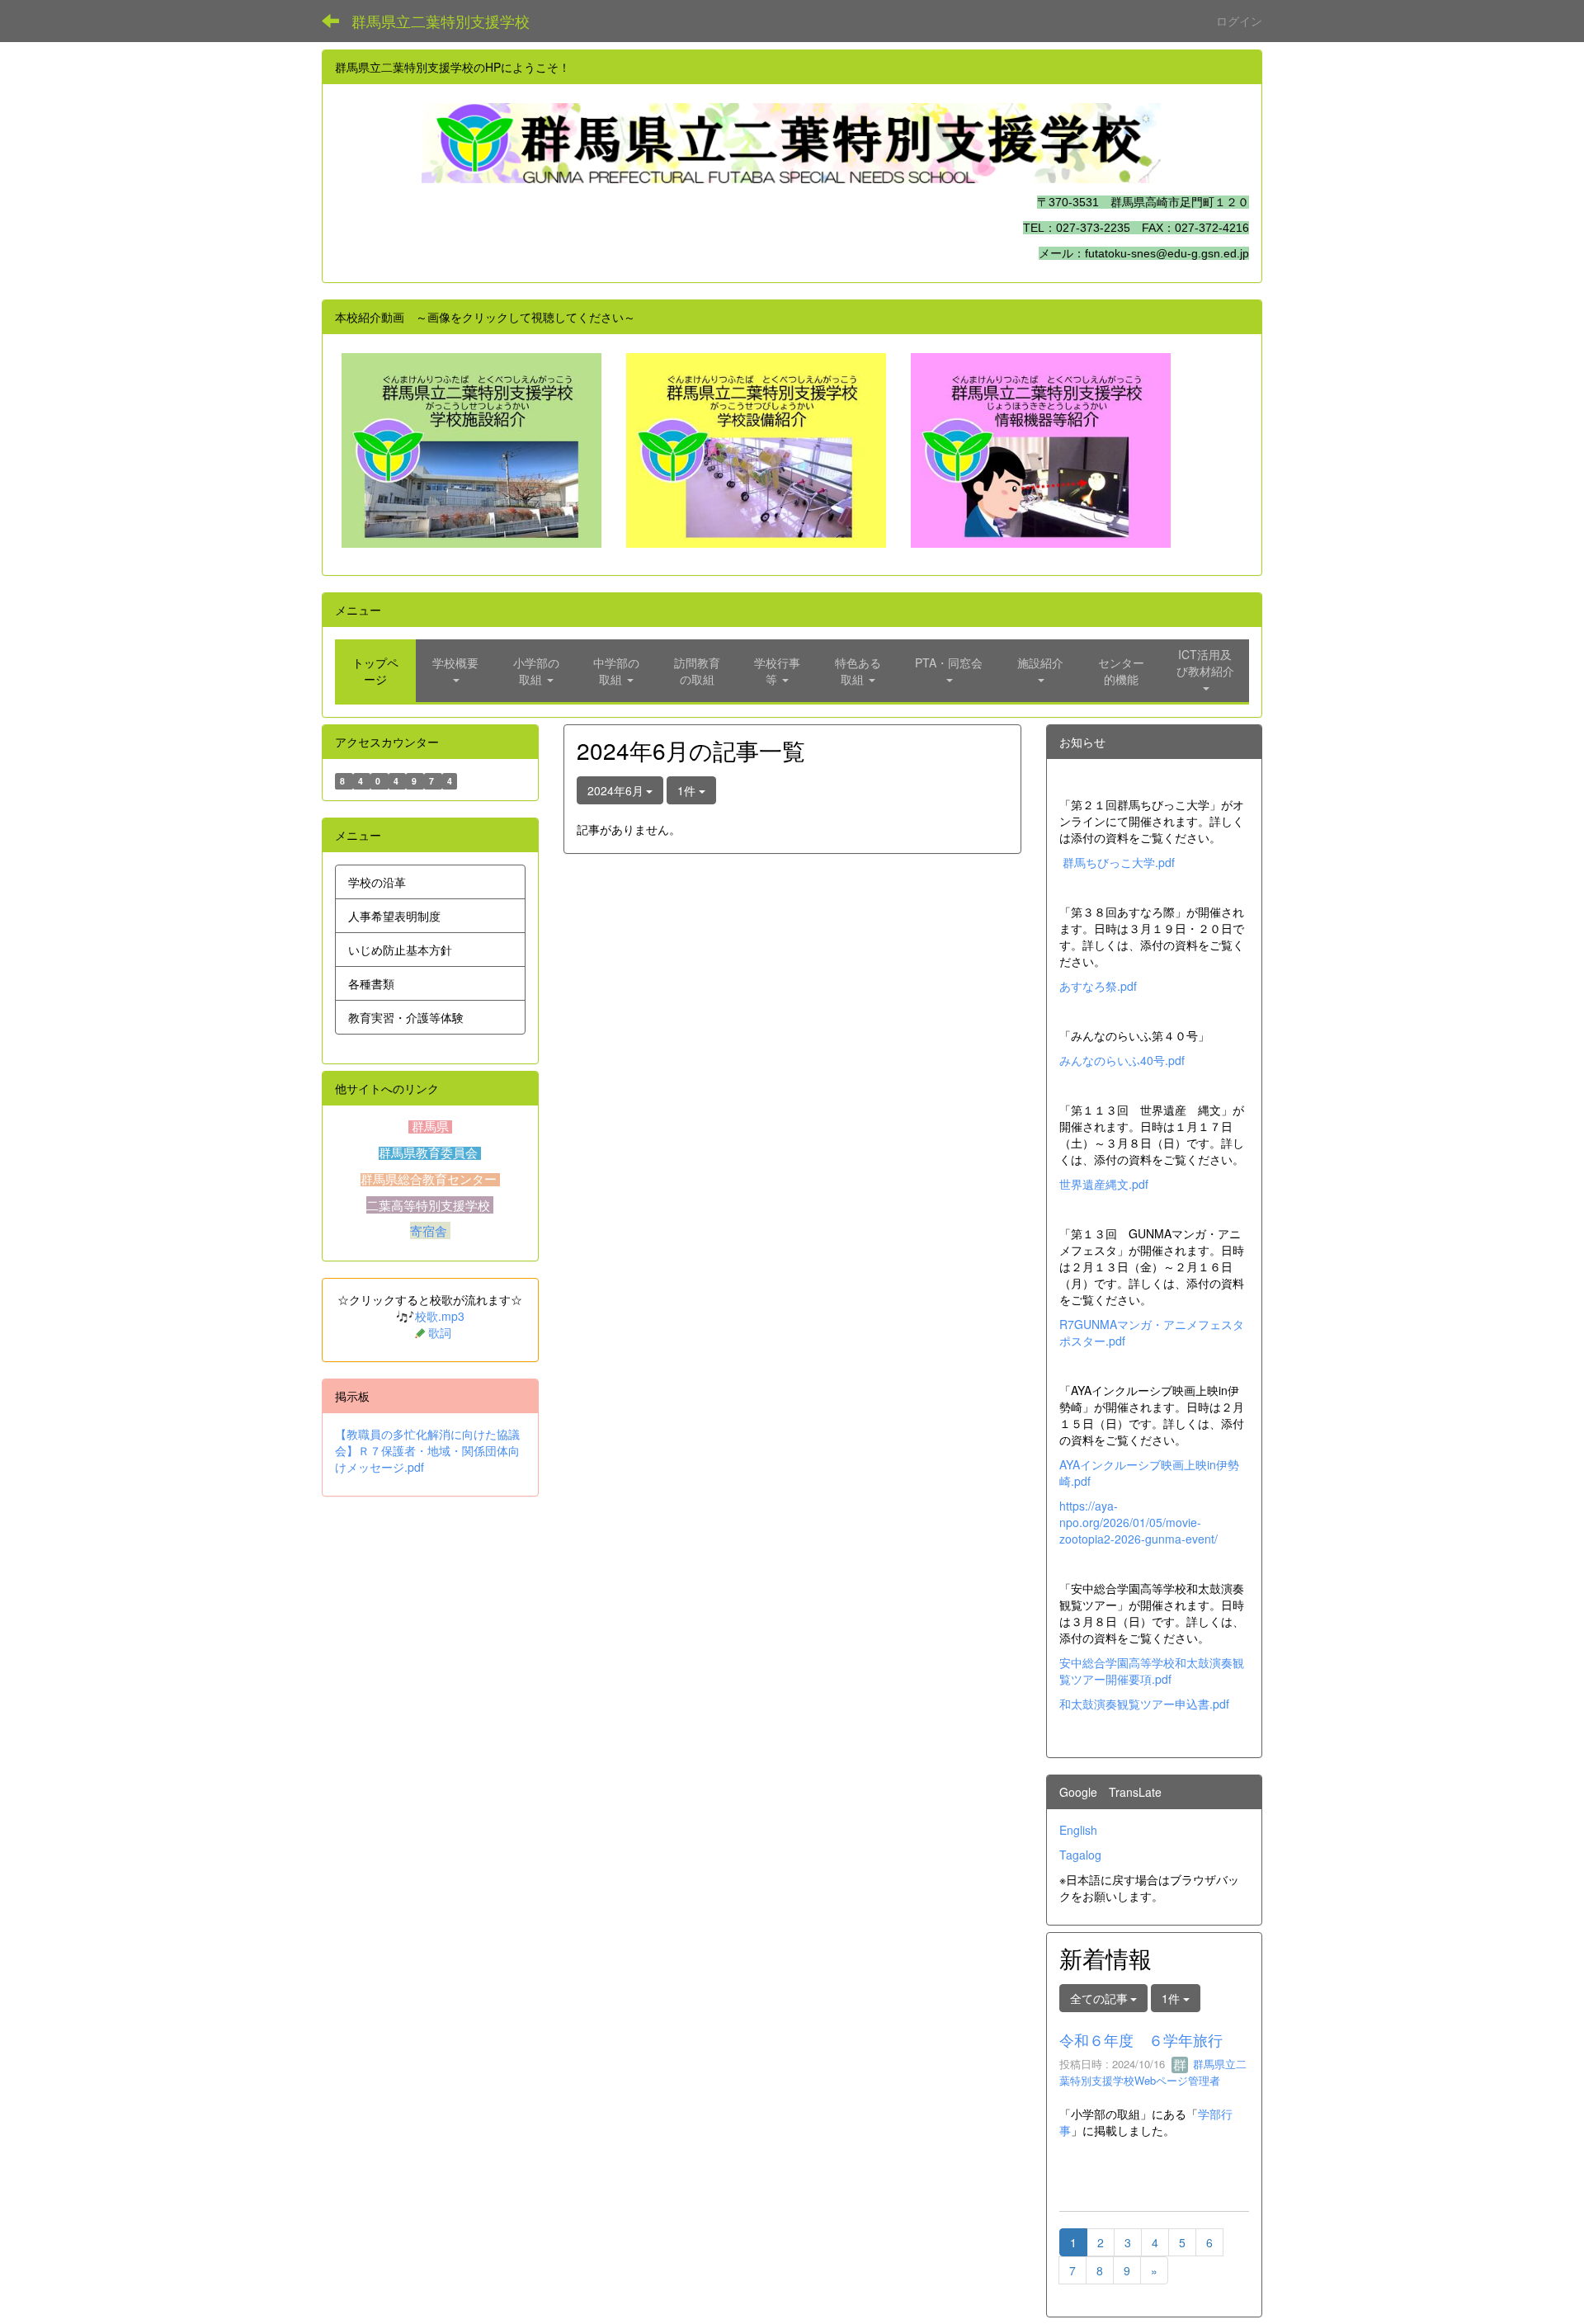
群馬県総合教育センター (430, 1180)
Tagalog (1080, 1855)
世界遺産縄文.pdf (1104, 1184)
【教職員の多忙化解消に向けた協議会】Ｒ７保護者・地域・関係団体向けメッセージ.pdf (427, 1450)
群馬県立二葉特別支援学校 (441, 21)
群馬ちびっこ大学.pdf (1119, 862)
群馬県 (430, 1127)
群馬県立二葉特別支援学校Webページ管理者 (1153, 2072)
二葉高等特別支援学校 (430, 1205)
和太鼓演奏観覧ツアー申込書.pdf (1144, 1704)
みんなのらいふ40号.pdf (1122, 1060)
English (1078, 1830)
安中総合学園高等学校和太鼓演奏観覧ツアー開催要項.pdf (1152, 1671)
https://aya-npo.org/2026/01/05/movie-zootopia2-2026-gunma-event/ (1138, 1522)
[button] (456, 671)
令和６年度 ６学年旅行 (1141, 2039)
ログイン (1239, 21)
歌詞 (440, 1332)
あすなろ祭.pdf (1098, 986)
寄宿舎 (430, 1230)
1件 (688, 790)
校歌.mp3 (440, 1316)
